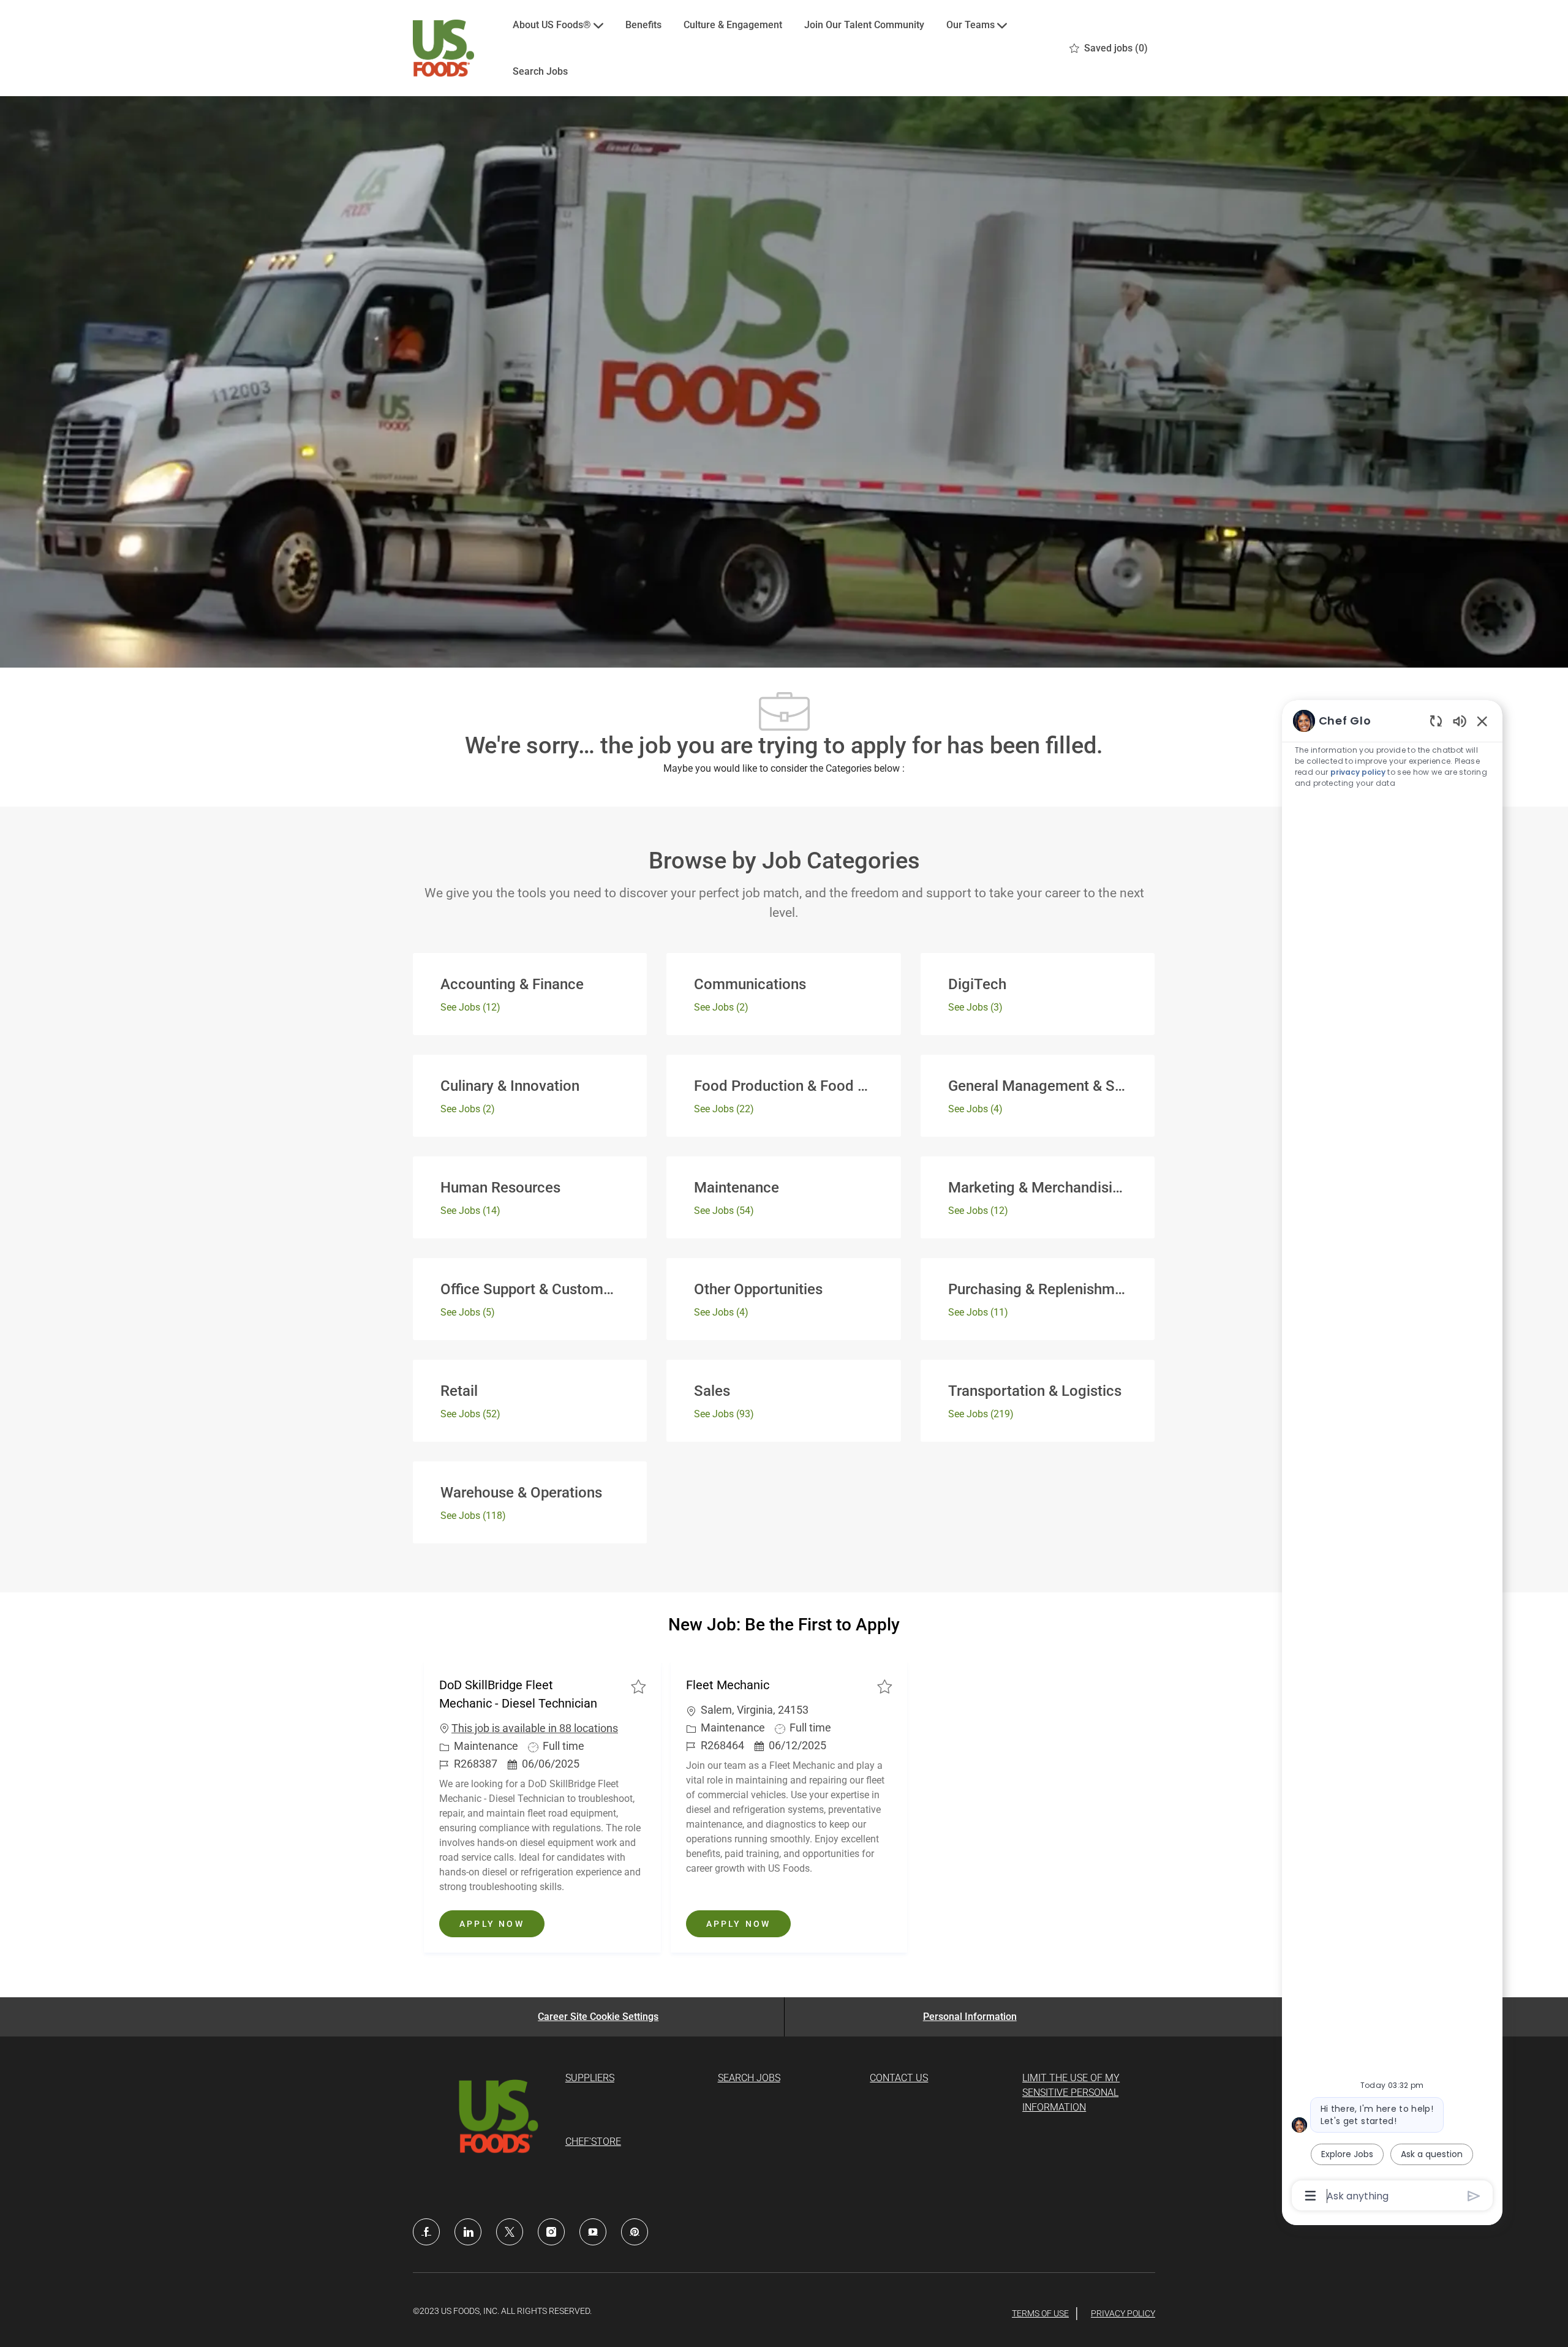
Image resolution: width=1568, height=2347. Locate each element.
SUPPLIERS (590, 2078)
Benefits (643, 25)
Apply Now (502, 1923)
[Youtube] (593, 2232)
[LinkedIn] (468, 2232)
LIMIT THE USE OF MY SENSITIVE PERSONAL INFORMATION (1071, 2093)
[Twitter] (510, 2232)
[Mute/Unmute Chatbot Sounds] (1460, 721)
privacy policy (1358, 772)
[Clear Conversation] (1436, 721)
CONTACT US (899, 2078)
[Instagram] (551, 2232)
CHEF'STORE (593, 2142)
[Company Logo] (443, 48)
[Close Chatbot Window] (1482, 721)
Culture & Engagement (733, 25)
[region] (1392, 1457)
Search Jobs (540, 71)
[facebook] (426, 2232)
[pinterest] (635, 2232)
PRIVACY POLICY (1123, 2313)
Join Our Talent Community (864, 25)
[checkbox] (638, 1686)
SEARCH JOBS (749, 2078)
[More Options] (1310, 2196)
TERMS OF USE (1040, 2313)
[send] (1474, 2196)
